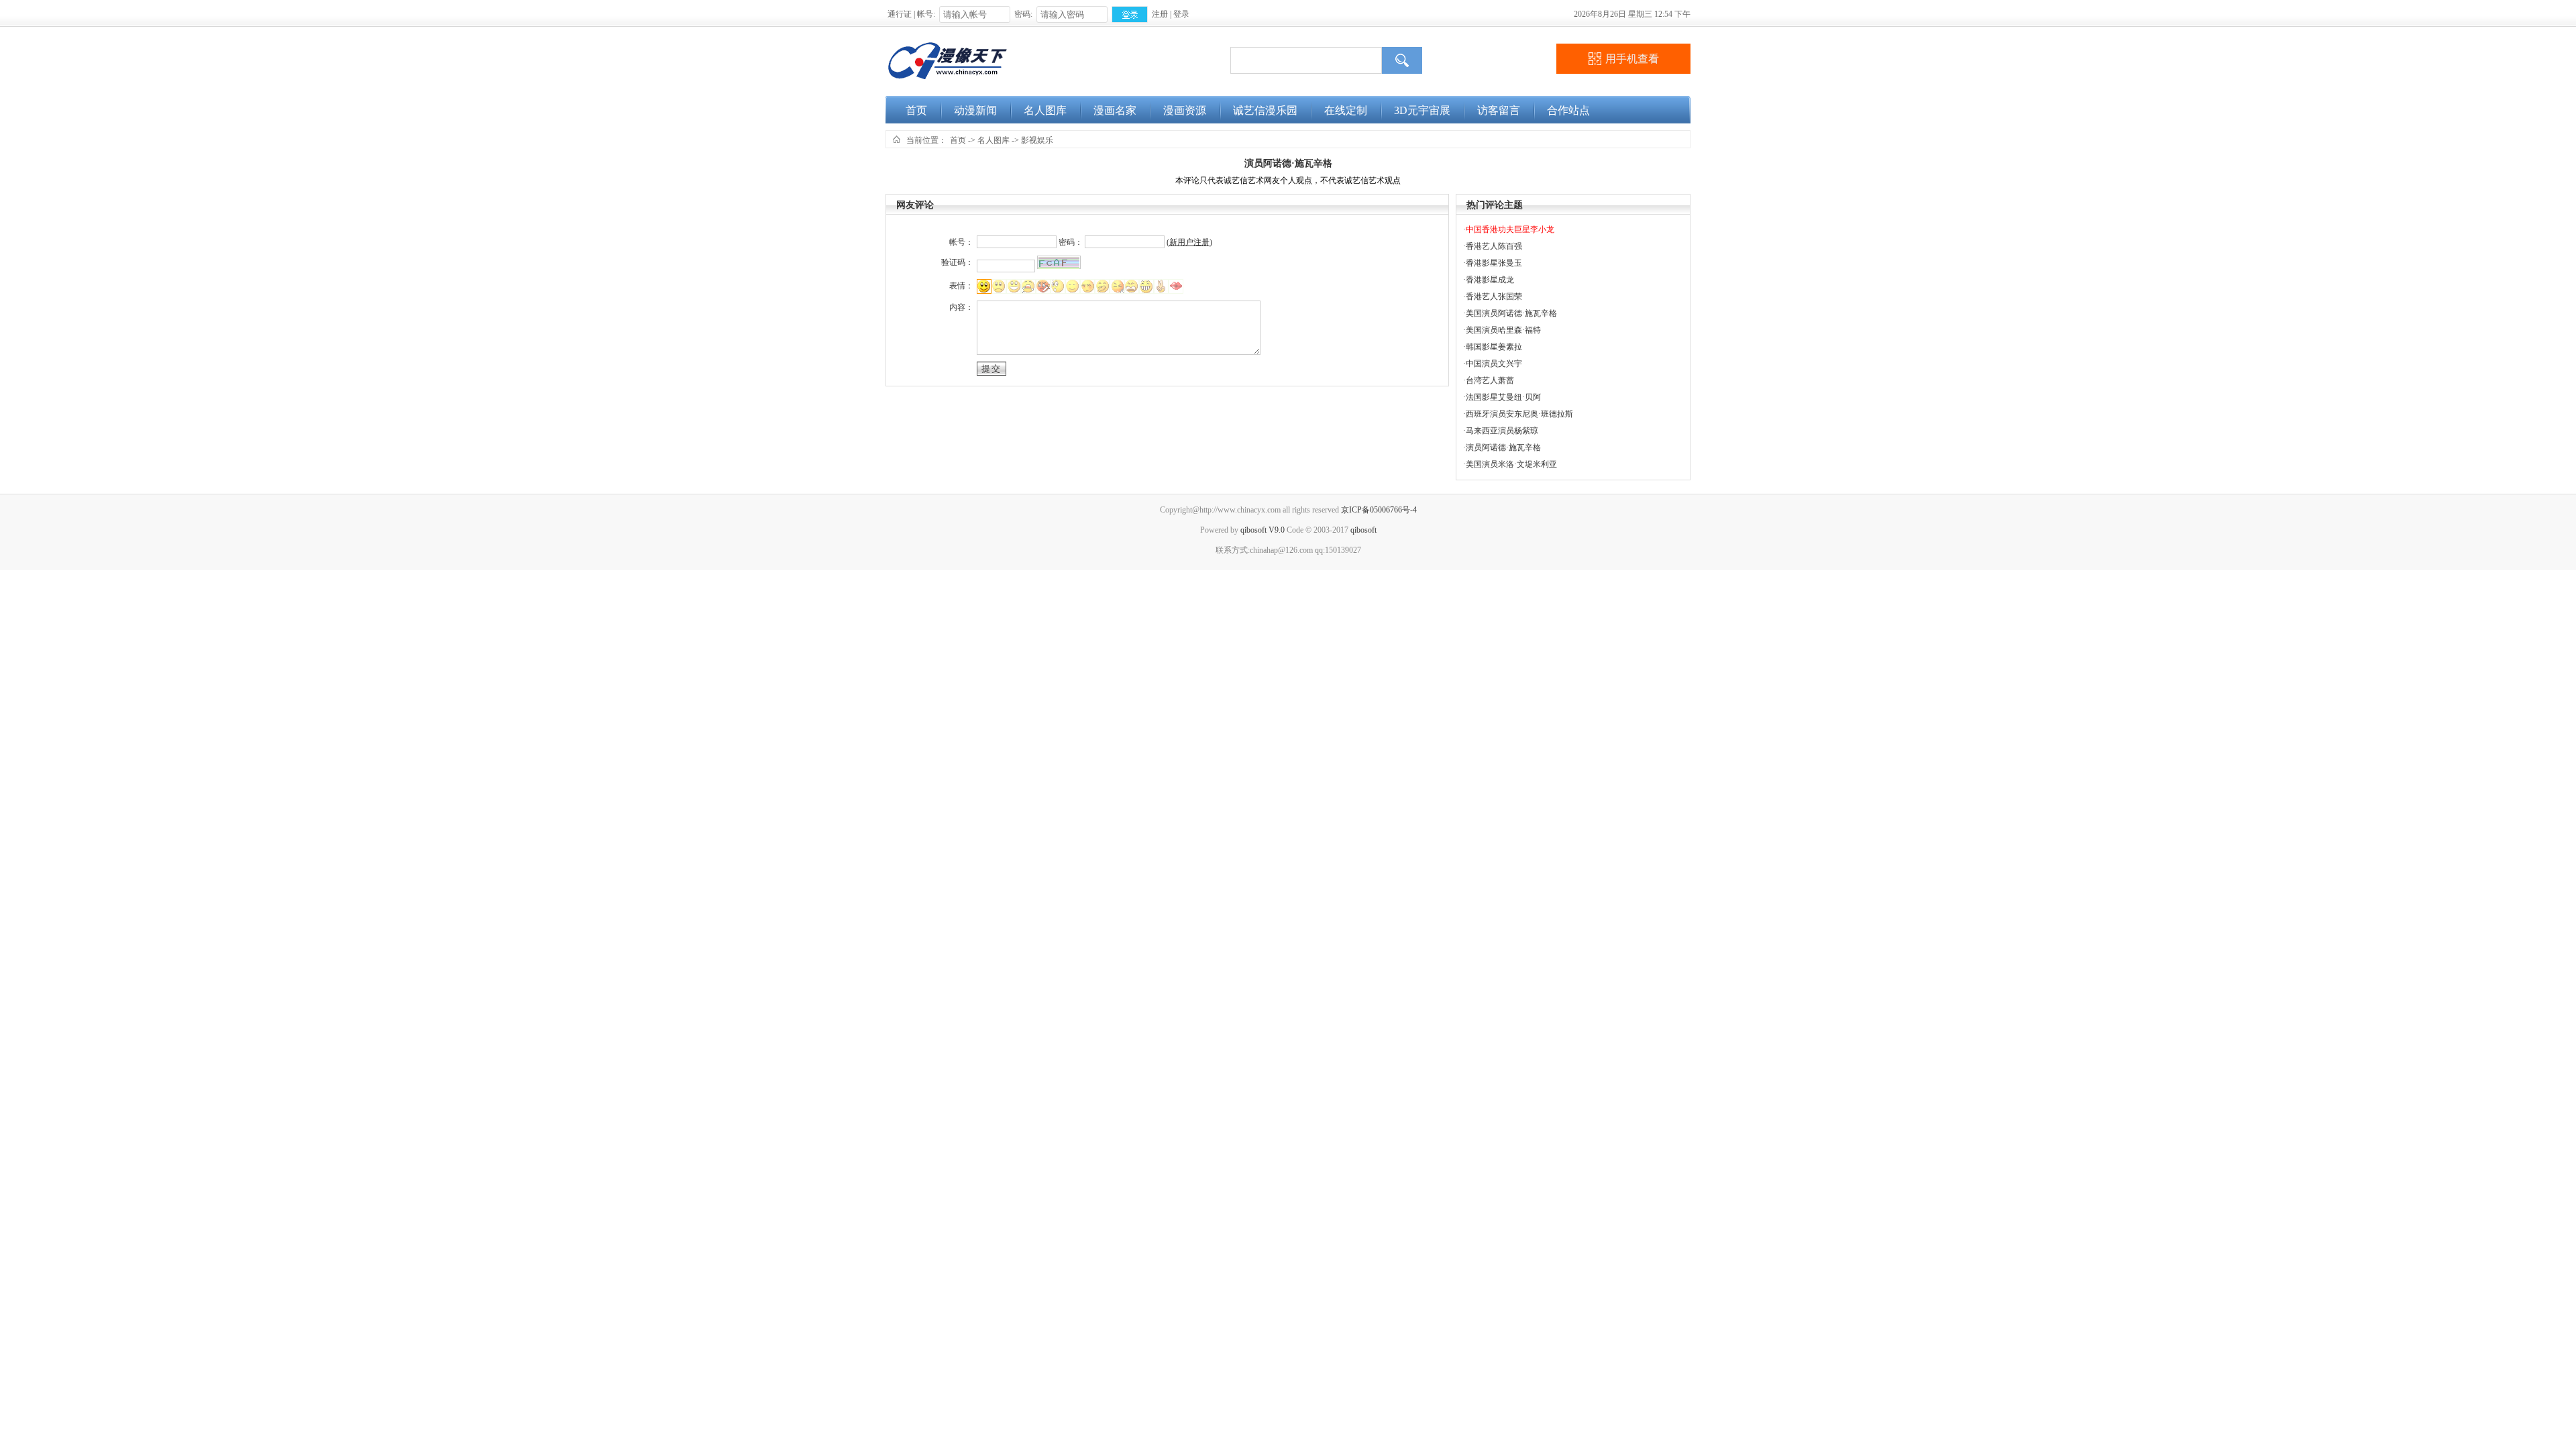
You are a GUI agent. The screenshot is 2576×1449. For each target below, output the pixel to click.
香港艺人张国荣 (1494, 297)
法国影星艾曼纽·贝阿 (1503, 397)
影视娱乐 (1037, 140)
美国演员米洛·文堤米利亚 (1511, 464)
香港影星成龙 (1490, 280)
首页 (916, 110)
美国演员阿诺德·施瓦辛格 (1511, 313)
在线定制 (1346, 110)
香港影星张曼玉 (1494, 263)
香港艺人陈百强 (1494, 246)
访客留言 (1499, 110)
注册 (1160, 14)
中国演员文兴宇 (1494, 364)
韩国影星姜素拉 (1494, 347)
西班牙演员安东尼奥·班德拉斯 (1519, 414)
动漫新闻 (975, 110)
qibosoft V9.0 (1263, 530)
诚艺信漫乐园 (1265, 110)
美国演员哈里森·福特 (1503, 330)
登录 (1181, 14)
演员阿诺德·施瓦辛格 (1288, 163)
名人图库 (1045, 110)
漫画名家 (1115, 110)
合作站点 (1568, 110)
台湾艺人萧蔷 (1490, 380)
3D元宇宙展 (1422, 110)
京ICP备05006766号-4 (1379, 510)
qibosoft (1363, 530)
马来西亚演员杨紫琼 (1502, 431)
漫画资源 (1185, 110)
